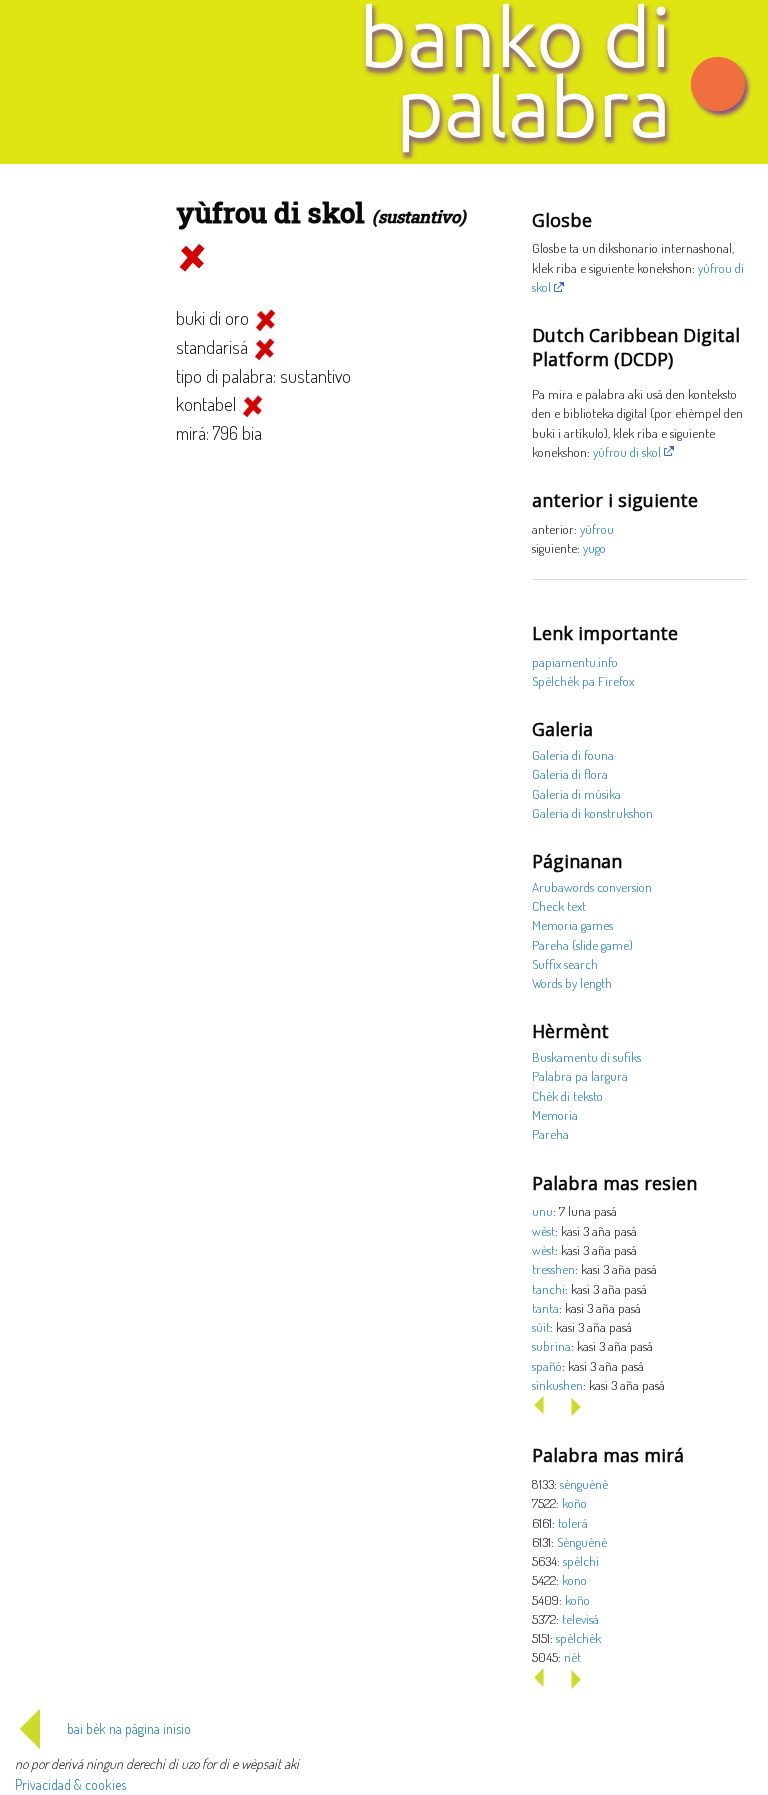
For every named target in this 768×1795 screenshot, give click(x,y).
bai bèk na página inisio (129, 1728)
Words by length (572, 982)
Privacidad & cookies (70, 1784)
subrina (551, 1345)
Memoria (555, 1114)
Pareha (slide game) (582, 944)
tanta (545, 1307)
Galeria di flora (570, 773)
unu (542, 1210)
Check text (559, 905)
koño (574, 1502)
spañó (547, 1365)
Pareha (550, 1133)
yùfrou (597, 528)
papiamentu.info (575, 661)
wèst (543, 1230)
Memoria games (572, 924)
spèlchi (581, 1560)
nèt (572, 1656)
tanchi (548, 1288)
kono (574, 1579)
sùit (541, 1326)
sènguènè (584, 1483)
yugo (594, 547)
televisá (580, 1618)
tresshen (553, 1268)
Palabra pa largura (580, 1075)
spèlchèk (578, 1637)
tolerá (573, 1522)
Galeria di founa (573, 754)
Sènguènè (582, 1541)
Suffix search (565, 963)
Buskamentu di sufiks (586, 1056)
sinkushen (557, 1384)
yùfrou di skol (627, 451)
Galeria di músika (576, 793)
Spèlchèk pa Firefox (583, 680)
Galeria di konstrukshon (592, 812)
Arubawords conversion (592, 886)
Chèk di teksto (567, 1095)
